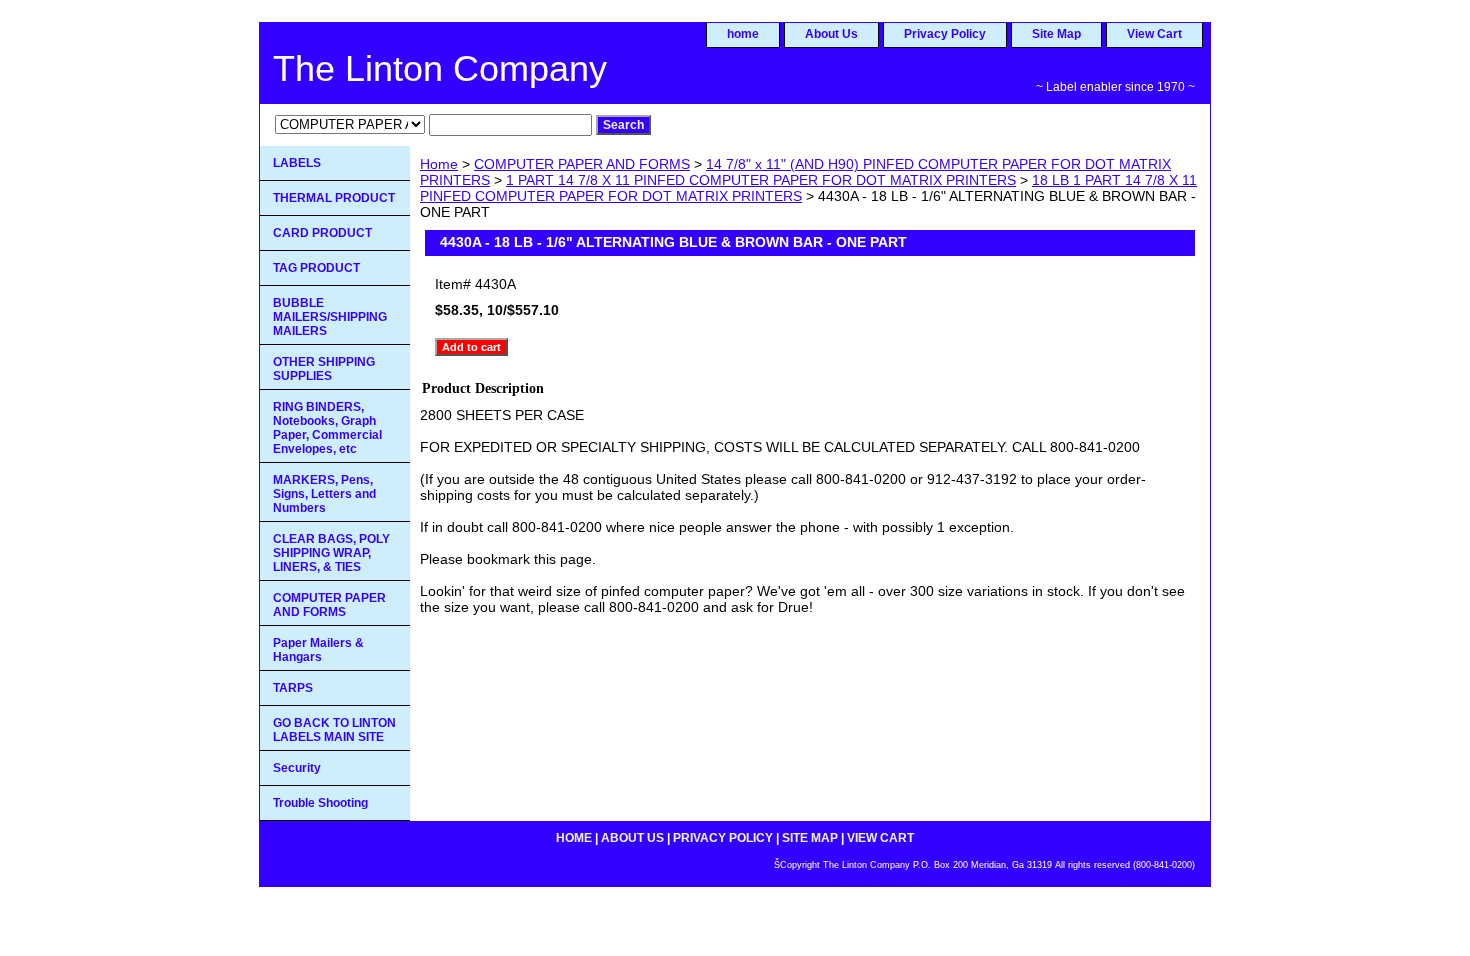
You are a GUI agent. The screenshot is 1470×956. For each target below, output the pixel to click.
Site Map (1056, 34)
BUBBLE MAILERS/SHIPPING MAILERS (330, 317)
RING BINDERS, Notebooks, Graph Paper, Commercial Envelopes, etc (327, 428)
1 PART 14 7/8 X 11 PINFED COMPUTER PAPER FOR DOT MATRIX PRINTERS (761, 180)
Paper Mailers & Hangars (318, 650)
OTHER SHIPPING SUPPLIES (324, 369)
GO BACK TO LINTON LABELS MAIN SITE (334, 730)
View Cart (1154, 34)
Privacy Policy (945, 34)
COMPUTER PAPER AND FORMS (582, 164)
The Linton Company (440, 68)
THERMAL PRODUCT (334, 198)
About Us (831, 34)
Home (439, 164)
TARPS (293, 688)
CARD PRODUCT (322, 233)
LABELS (297, 163)
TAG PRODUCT (316, 268)
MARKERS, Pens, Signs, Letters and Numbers (324, 494)
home (743, 34)
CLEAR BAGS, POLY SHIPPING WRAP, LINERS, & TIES (331, 553)
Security (297, 768)
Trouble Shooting (320, 803)
